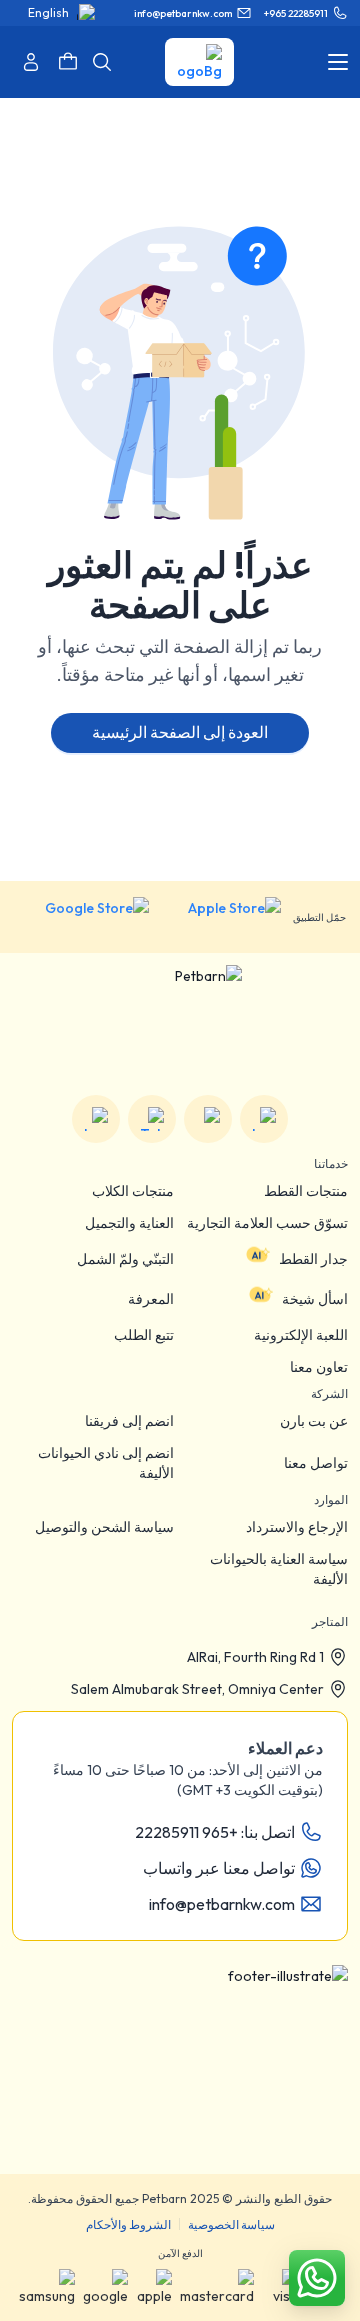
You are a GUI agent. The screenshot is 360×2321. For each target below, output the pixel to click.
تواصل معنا (316, 1463)
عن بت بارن (314, 1421)
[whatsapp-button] (317, 2278)
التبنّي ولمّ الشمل (125, 1259)
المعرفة (151, 1299)
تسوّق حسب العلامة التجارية (267, 1223)
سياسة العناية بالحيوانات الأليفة (279, 1569)
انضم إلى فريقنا (129, 1421)
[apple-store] (221, 917)
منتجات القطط (306, 1191)
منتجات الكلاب (133, 1191)
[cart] (68, 62)
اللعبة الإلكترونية (301, 1335)
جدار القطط (313, 1259)
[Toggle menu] (338, 62)
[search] (102, 62)
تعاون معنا (319, 1367)
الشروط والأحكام (128, 2224)
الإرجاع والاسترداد (297, 1527)
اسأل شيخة (315, 1299)
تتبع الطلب (144, 1335)
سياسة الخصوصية (231, 2224)
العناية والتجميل (129, 1223)
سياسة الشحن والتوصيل (104, 1527)
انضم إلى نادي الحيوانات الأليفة (106, 1463)
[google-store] (81, 917)
